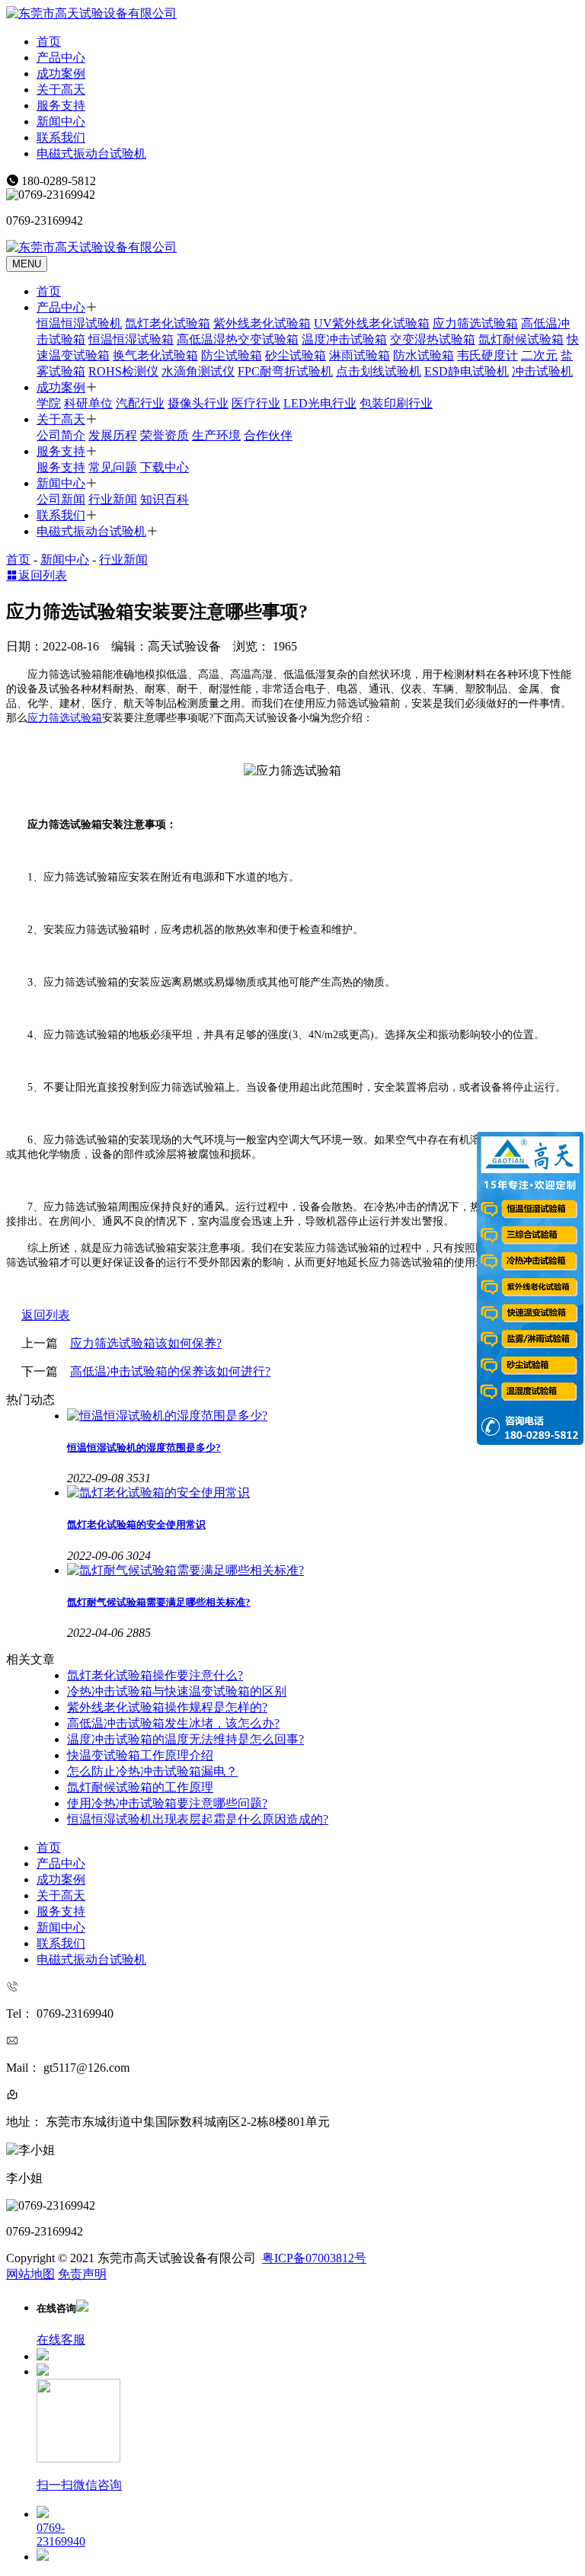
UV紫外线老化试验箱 (372, 323)
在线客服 (61, 2339)
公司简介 (61, 435)
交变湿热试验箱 (433, 339)
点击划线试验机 (379, 371)
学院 (49, 403)
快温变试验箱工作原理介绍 (140, 1755)
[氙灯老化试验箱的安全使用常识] (323, 1493)
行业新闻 (113, 499)
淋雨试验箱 (360, 355)
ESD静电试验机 (467, 371)
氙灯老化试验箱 (168, 323)
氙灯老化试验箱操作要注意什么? (155, 1675)
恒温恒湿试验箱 (131, 339)
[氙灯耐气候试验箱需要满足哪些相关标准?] (323, 1571)
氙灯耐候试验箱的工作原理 (140, 1787)
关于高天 (61, 89)
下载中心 (165, 467)
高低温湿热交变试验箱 (238, 339)
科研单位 (88, 403)
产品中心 (61, 58)
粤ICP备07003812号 (314, 2258)
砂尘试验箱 (296, 355)
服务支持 (61, 105)
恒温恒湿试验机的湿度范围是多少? (144, 1448)
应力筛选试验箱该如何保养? (146, 1343)
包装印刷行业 (396, 403)
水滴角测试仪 (198, 371)
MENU (27, 264)
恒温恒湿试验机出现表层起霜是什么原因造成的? (198, 1819)
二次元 (539, 355)
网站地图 (30, 2274)
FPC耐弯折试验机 (285, 371)
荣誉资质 (165, 435)
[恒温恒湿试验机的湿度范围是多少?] (323, 1416)
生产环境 (216, 435)
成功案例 (61, 74)
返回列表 (43, 575)
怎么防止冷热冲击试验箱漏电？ (152, 1771)
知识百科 (165, 499)
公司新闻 (61, 499)
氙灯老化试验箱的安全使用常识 (136, 1525)
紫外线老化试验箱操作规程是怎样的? (167, 1707)
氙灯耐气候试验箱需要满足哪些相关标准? (159, 1602)
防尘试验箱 (232, 355)
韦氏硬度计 (487, 355)
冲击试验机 (542, 371)
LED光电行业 (320, 403)
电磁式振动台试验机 (91, 153)
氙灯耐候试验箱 (521, 339)
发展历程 (113, 435)
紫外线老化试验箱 (262, 323)
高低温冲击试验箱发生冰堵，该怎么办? (173, 1723)
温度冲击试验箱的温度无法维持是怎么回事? (185, 1739)
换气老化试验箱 (155, 355)
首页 (49, 42)
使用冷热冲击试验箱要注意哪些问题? (167, 1803)
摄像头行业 (198, 403)
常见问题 (113, 467)
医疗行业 (256, 403)
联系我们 (61, 137)
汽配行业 (140, 403)
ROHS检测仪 (123, 371)
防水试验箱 (424, 355)
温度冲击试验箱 (344, 339)
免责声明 (82, 2274)
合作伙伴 (268, 435)
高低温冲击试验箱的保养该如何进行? (170, 1371)
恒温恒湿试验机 (79, 323)
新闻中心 (61, 121)
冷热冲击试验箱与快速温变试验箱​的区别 (177, 1691)
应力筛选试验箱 (475, 323)
